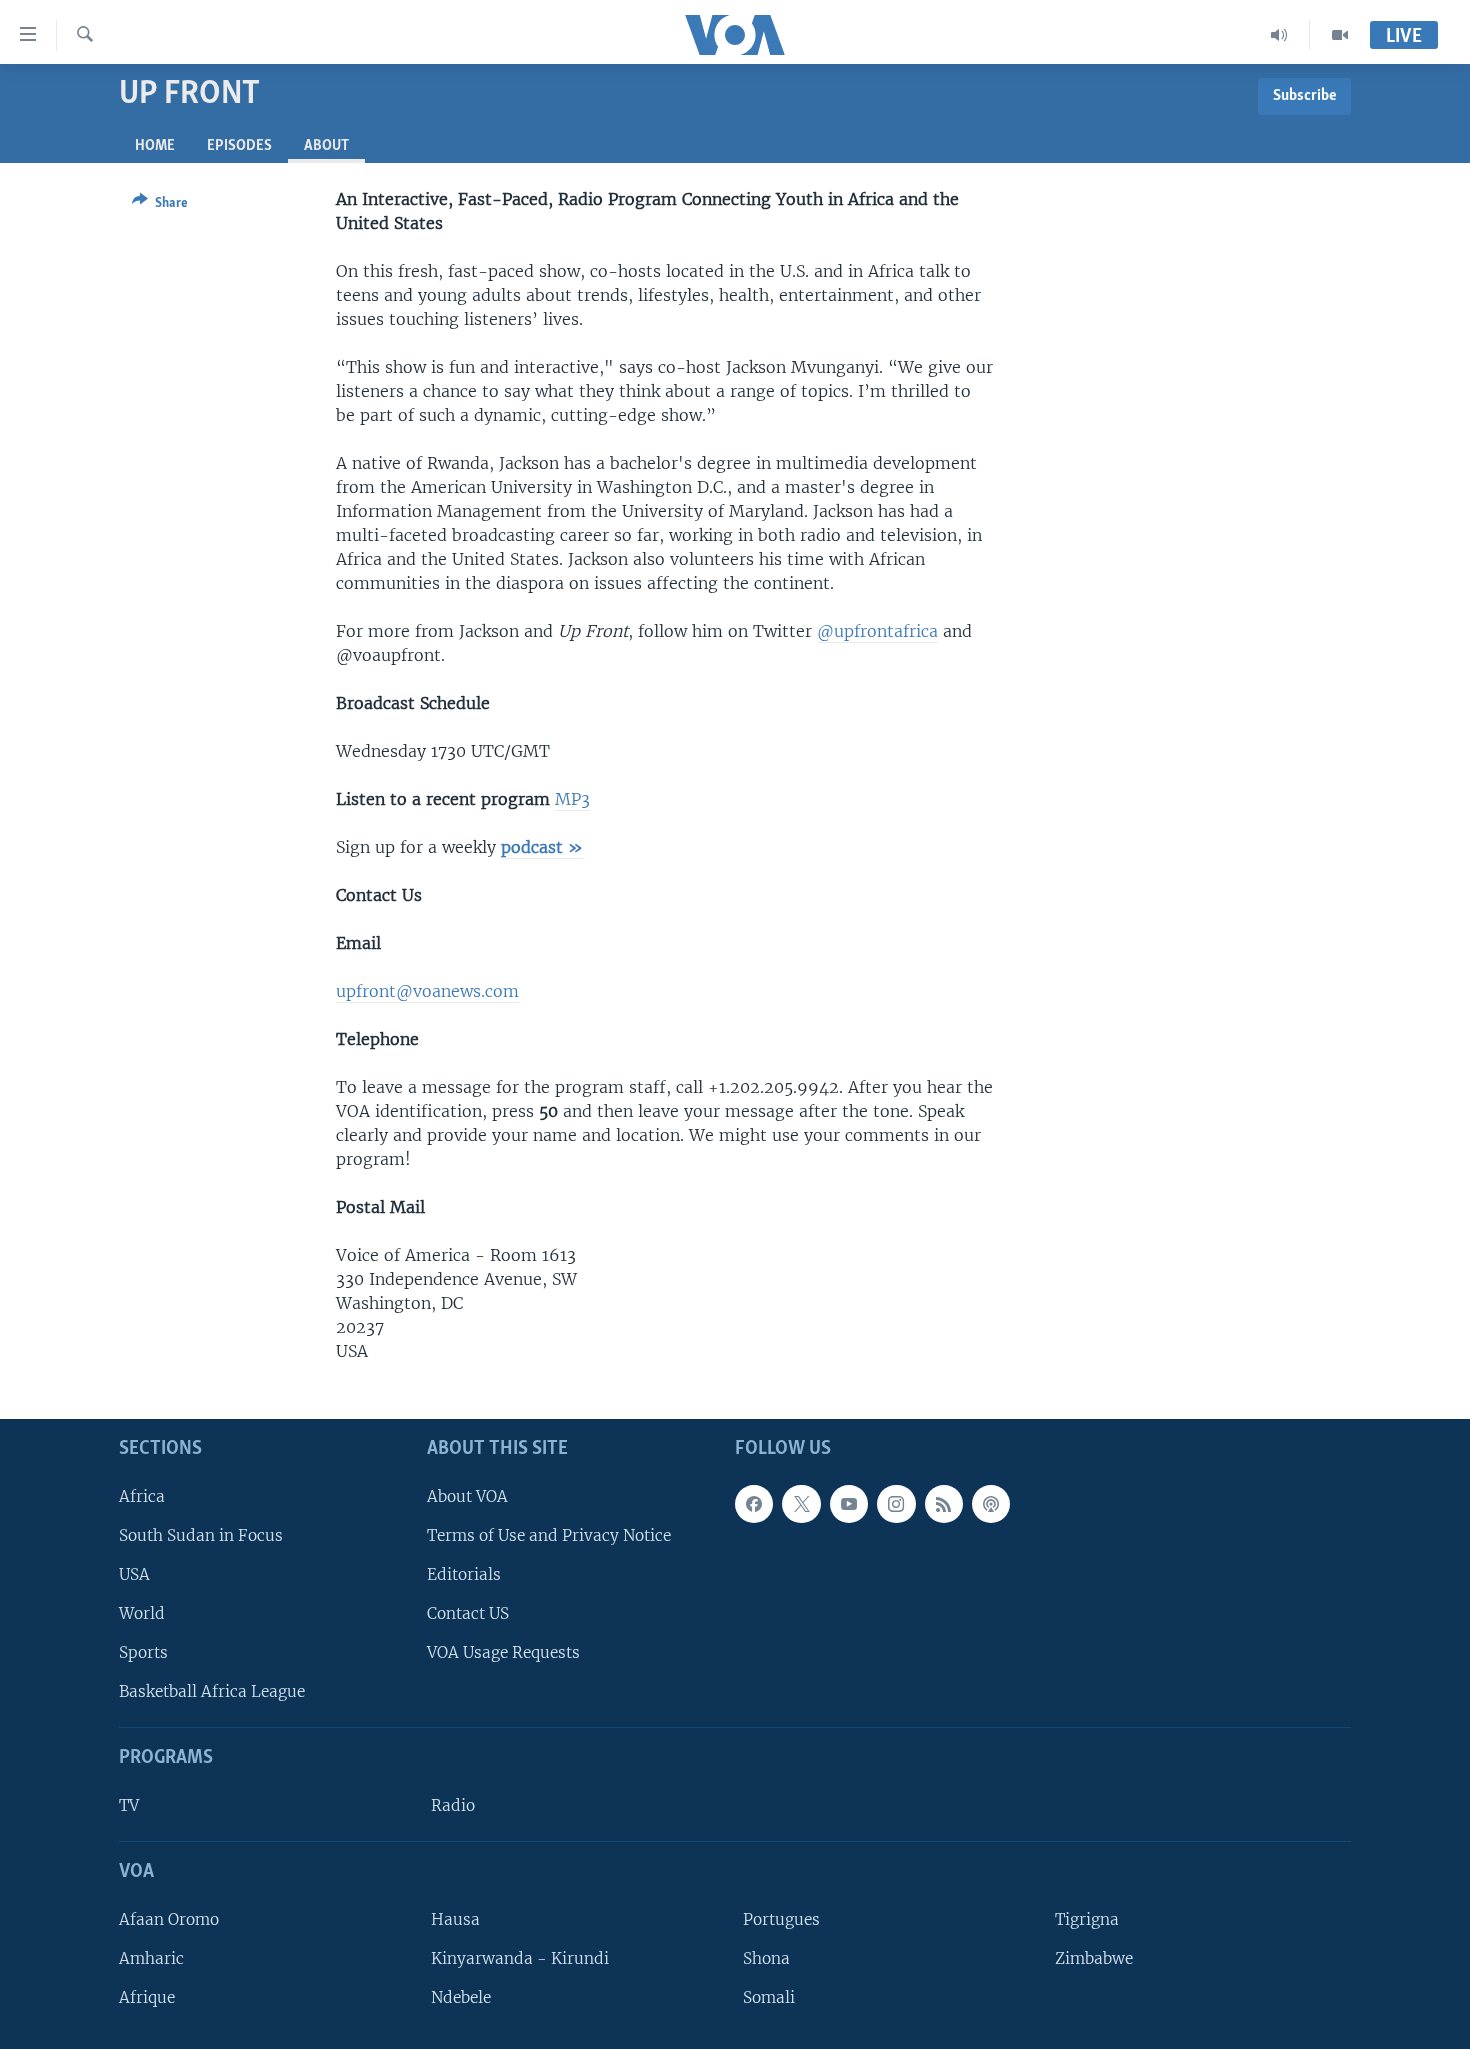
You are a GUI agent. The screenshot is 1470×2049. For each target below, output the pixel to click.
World (142, 1613)
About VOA (467, 1496)
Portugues (781, 1919)
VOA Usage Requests (503, 1652)
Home (155, 146)
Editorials (464, 1574)
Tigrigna (1087, 1919)
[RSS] (944, 1504)
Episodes (239, 146)
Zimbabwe (1094, 1958)
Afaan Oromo (169, 1919)
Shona (766, 1958)
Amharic (151, 1958)
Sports (143, 1652)
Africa (142, 1496)
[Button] (160, 206)
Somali (769, 1997)
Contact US (468, 1613)
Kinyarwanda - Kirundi (520, 1958)
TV (129, 1805)
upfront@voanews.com (427, 991)
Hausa (455, 1919)
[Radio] (1279, 35)
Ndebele (461, 1997)
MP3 (572, 799)
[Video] (1340, 35)
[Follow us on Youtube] (849, 1504)
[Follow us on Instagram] (896, 1504)
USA (134, 1574)
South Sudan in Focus (201, 1535)
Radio (453, 1805)
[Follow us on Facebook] (754, 1504)
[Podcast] (991, 1504)
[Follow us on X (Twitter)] (801, 1504)
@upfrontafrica (877, 631)
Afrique (147, 1997)
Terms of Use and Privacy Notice (549, 1535)
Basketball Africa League (212, 1691)
